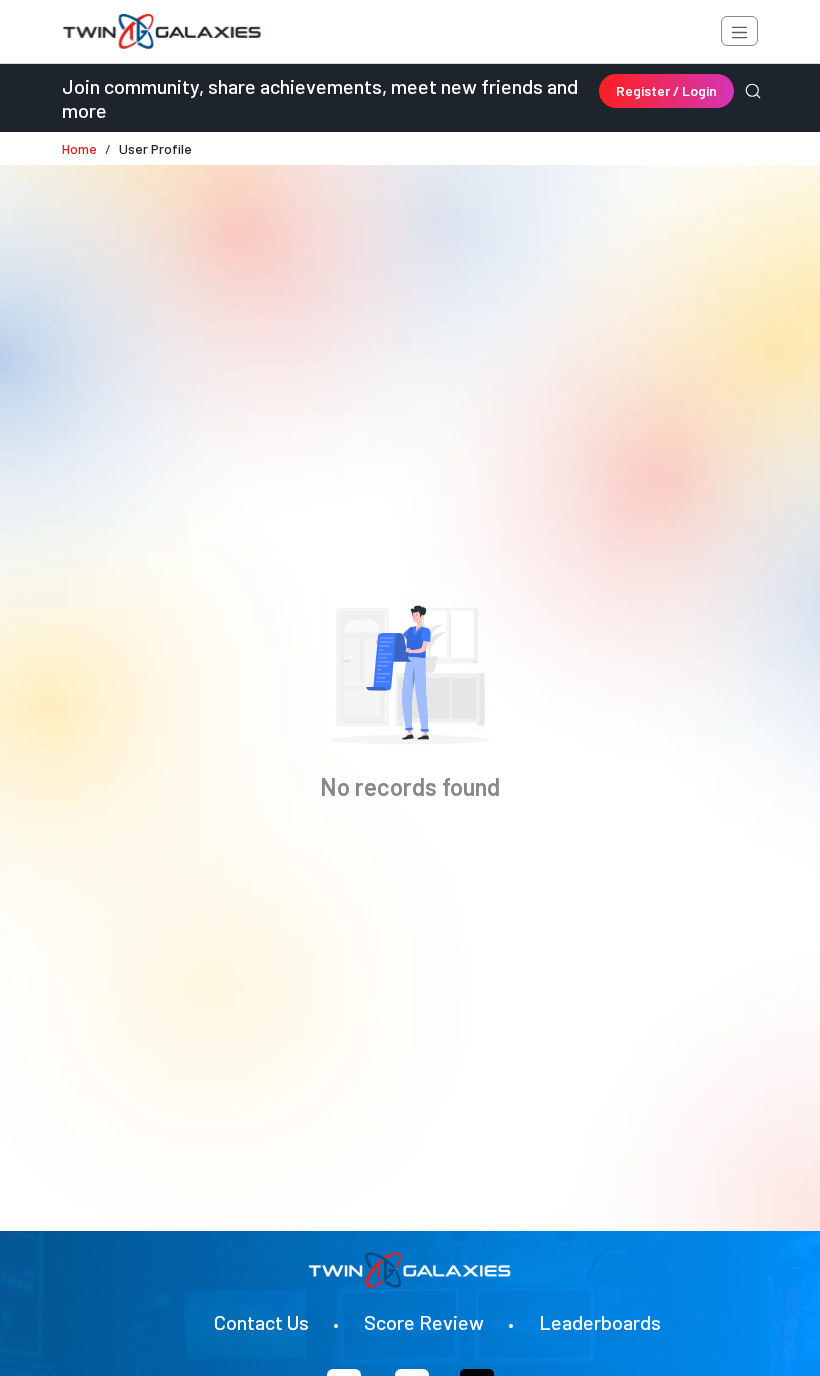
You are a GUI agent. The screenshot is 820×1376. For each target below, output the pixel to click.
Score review (424, 1322)
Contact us (261, 1322)
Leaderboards (600, 1322)
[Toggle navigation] (739, 31)
